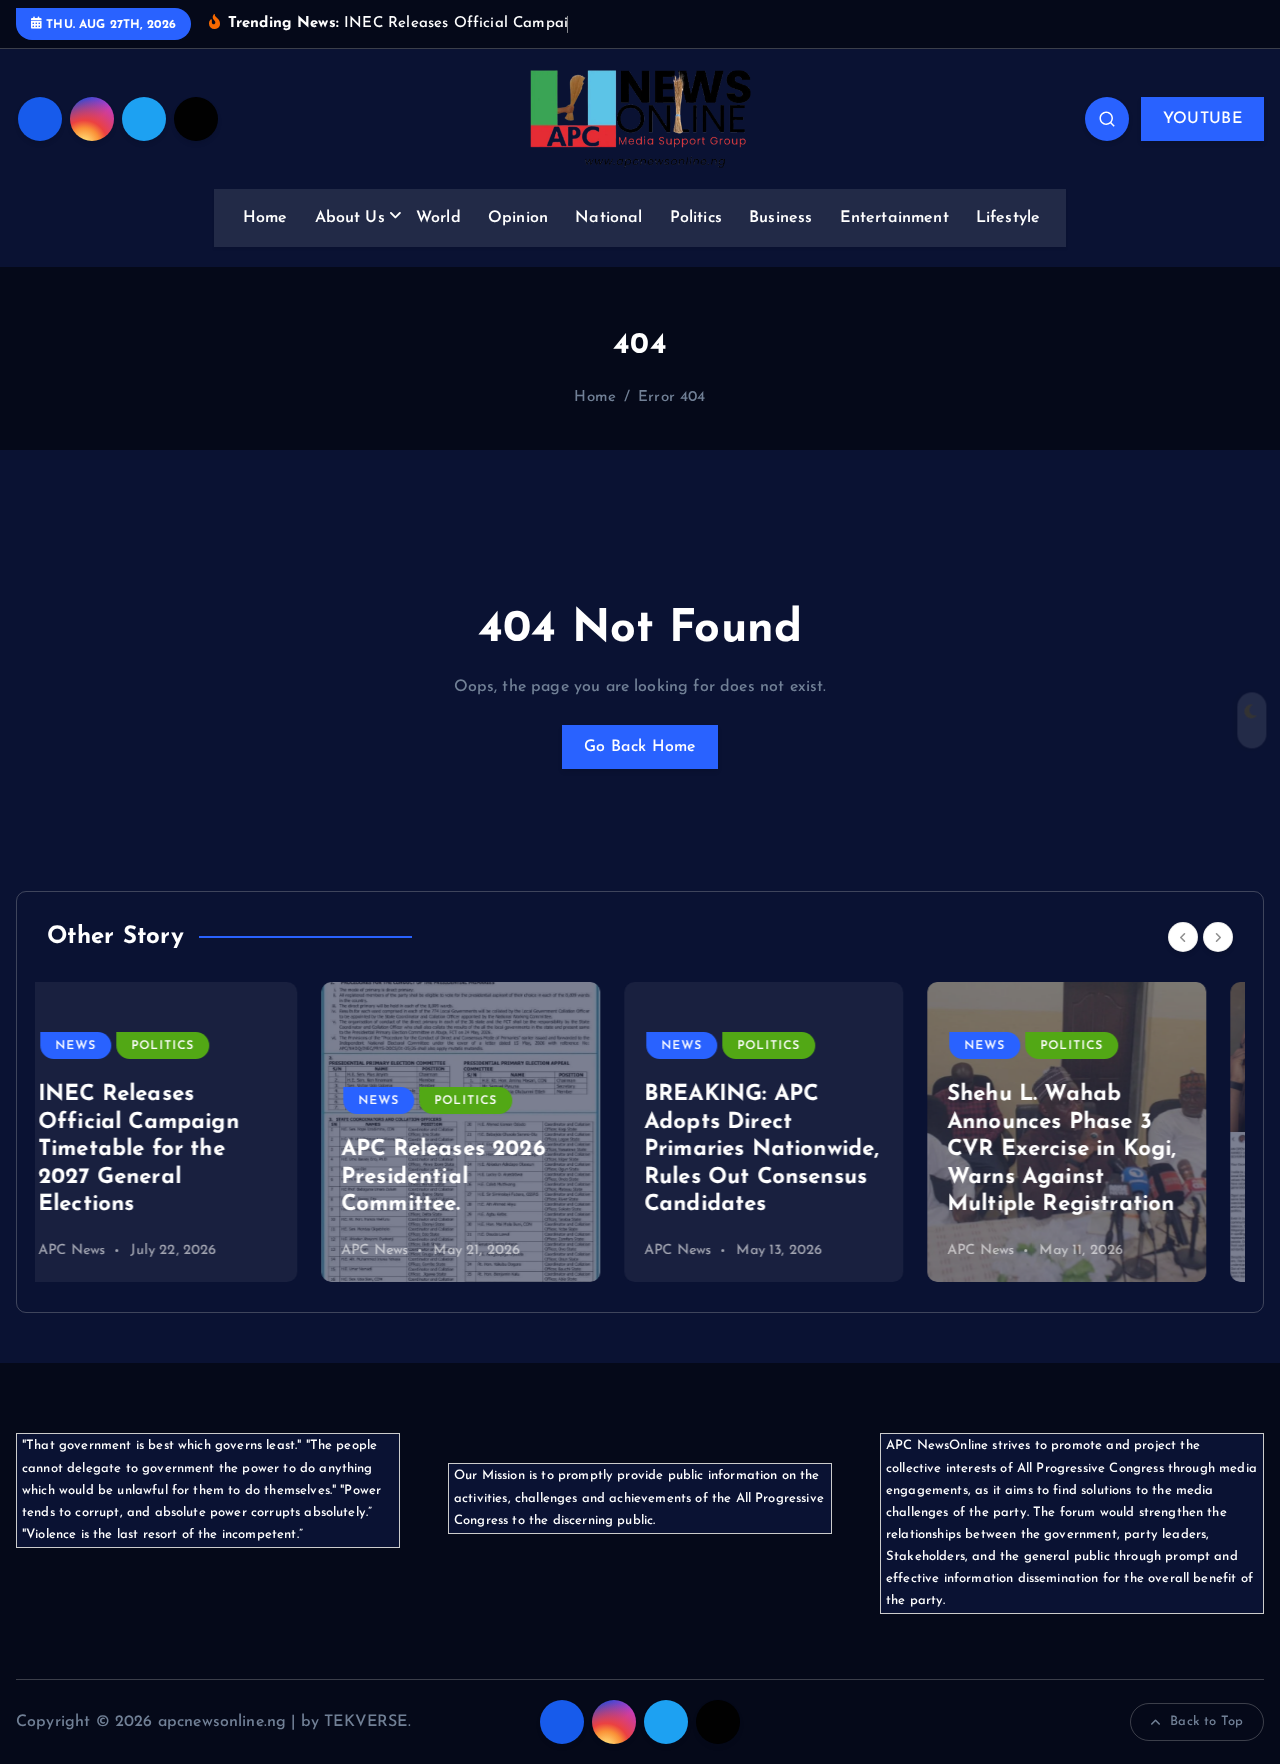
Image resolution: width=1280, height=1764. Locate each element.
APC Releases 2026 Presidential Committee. (169, 1177)
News (104, 1101)
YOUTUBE (1202, 119)
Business (780, 218)
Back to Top (1206, 1721)
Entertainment (894, 218)
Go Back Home (640, 747)
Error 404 (671, 397)
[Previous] (1183, 937)
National (608, 218)
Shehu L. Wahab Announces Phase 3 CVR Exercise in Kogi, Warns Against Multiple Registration (787, 1149)
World (438, 218)
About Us (350, 218)
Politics (696, 218)
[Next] (1218, 937)
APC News (100, 1250)
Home (265, 218)
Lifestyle (1008, 218)
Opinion (518, 218)
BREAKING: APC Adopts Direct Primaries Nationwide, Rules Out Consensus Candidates (487, 1149)
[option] (186, 1132)
